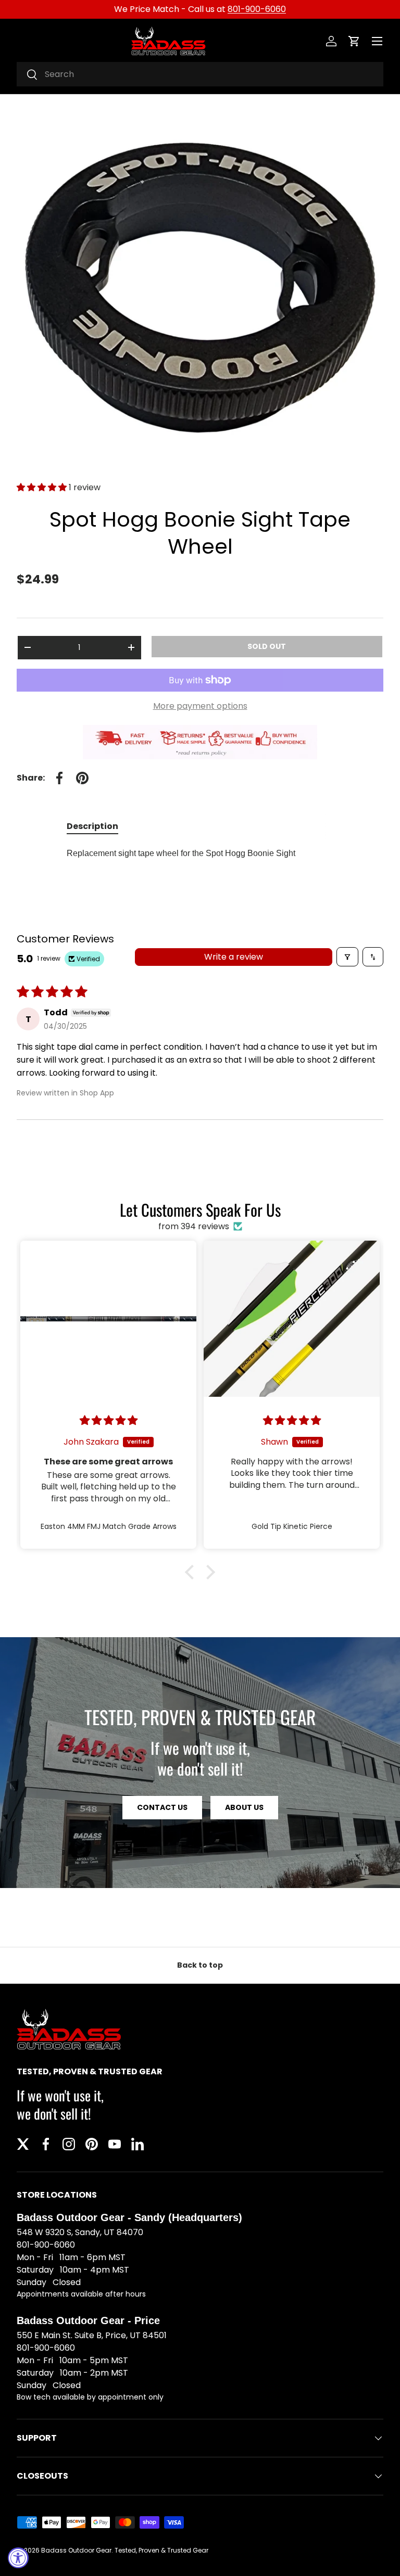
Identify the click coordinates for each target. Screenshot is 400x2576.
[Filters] (347, 957)
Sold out (267, 646)
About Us (244, 1807)
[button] (354, 41)
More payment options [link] (200, 706)
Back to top (200, 1965)
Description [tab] (92, 826)
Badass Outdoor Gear (76, 2550)
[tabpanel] (200, 853)
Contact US (162, 1807)
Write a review (234, 957)
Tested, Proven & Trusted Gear (161, 2550)
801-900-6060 (257, 9)
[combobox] (200, 74)
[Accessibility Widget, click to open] (18, 2558)
